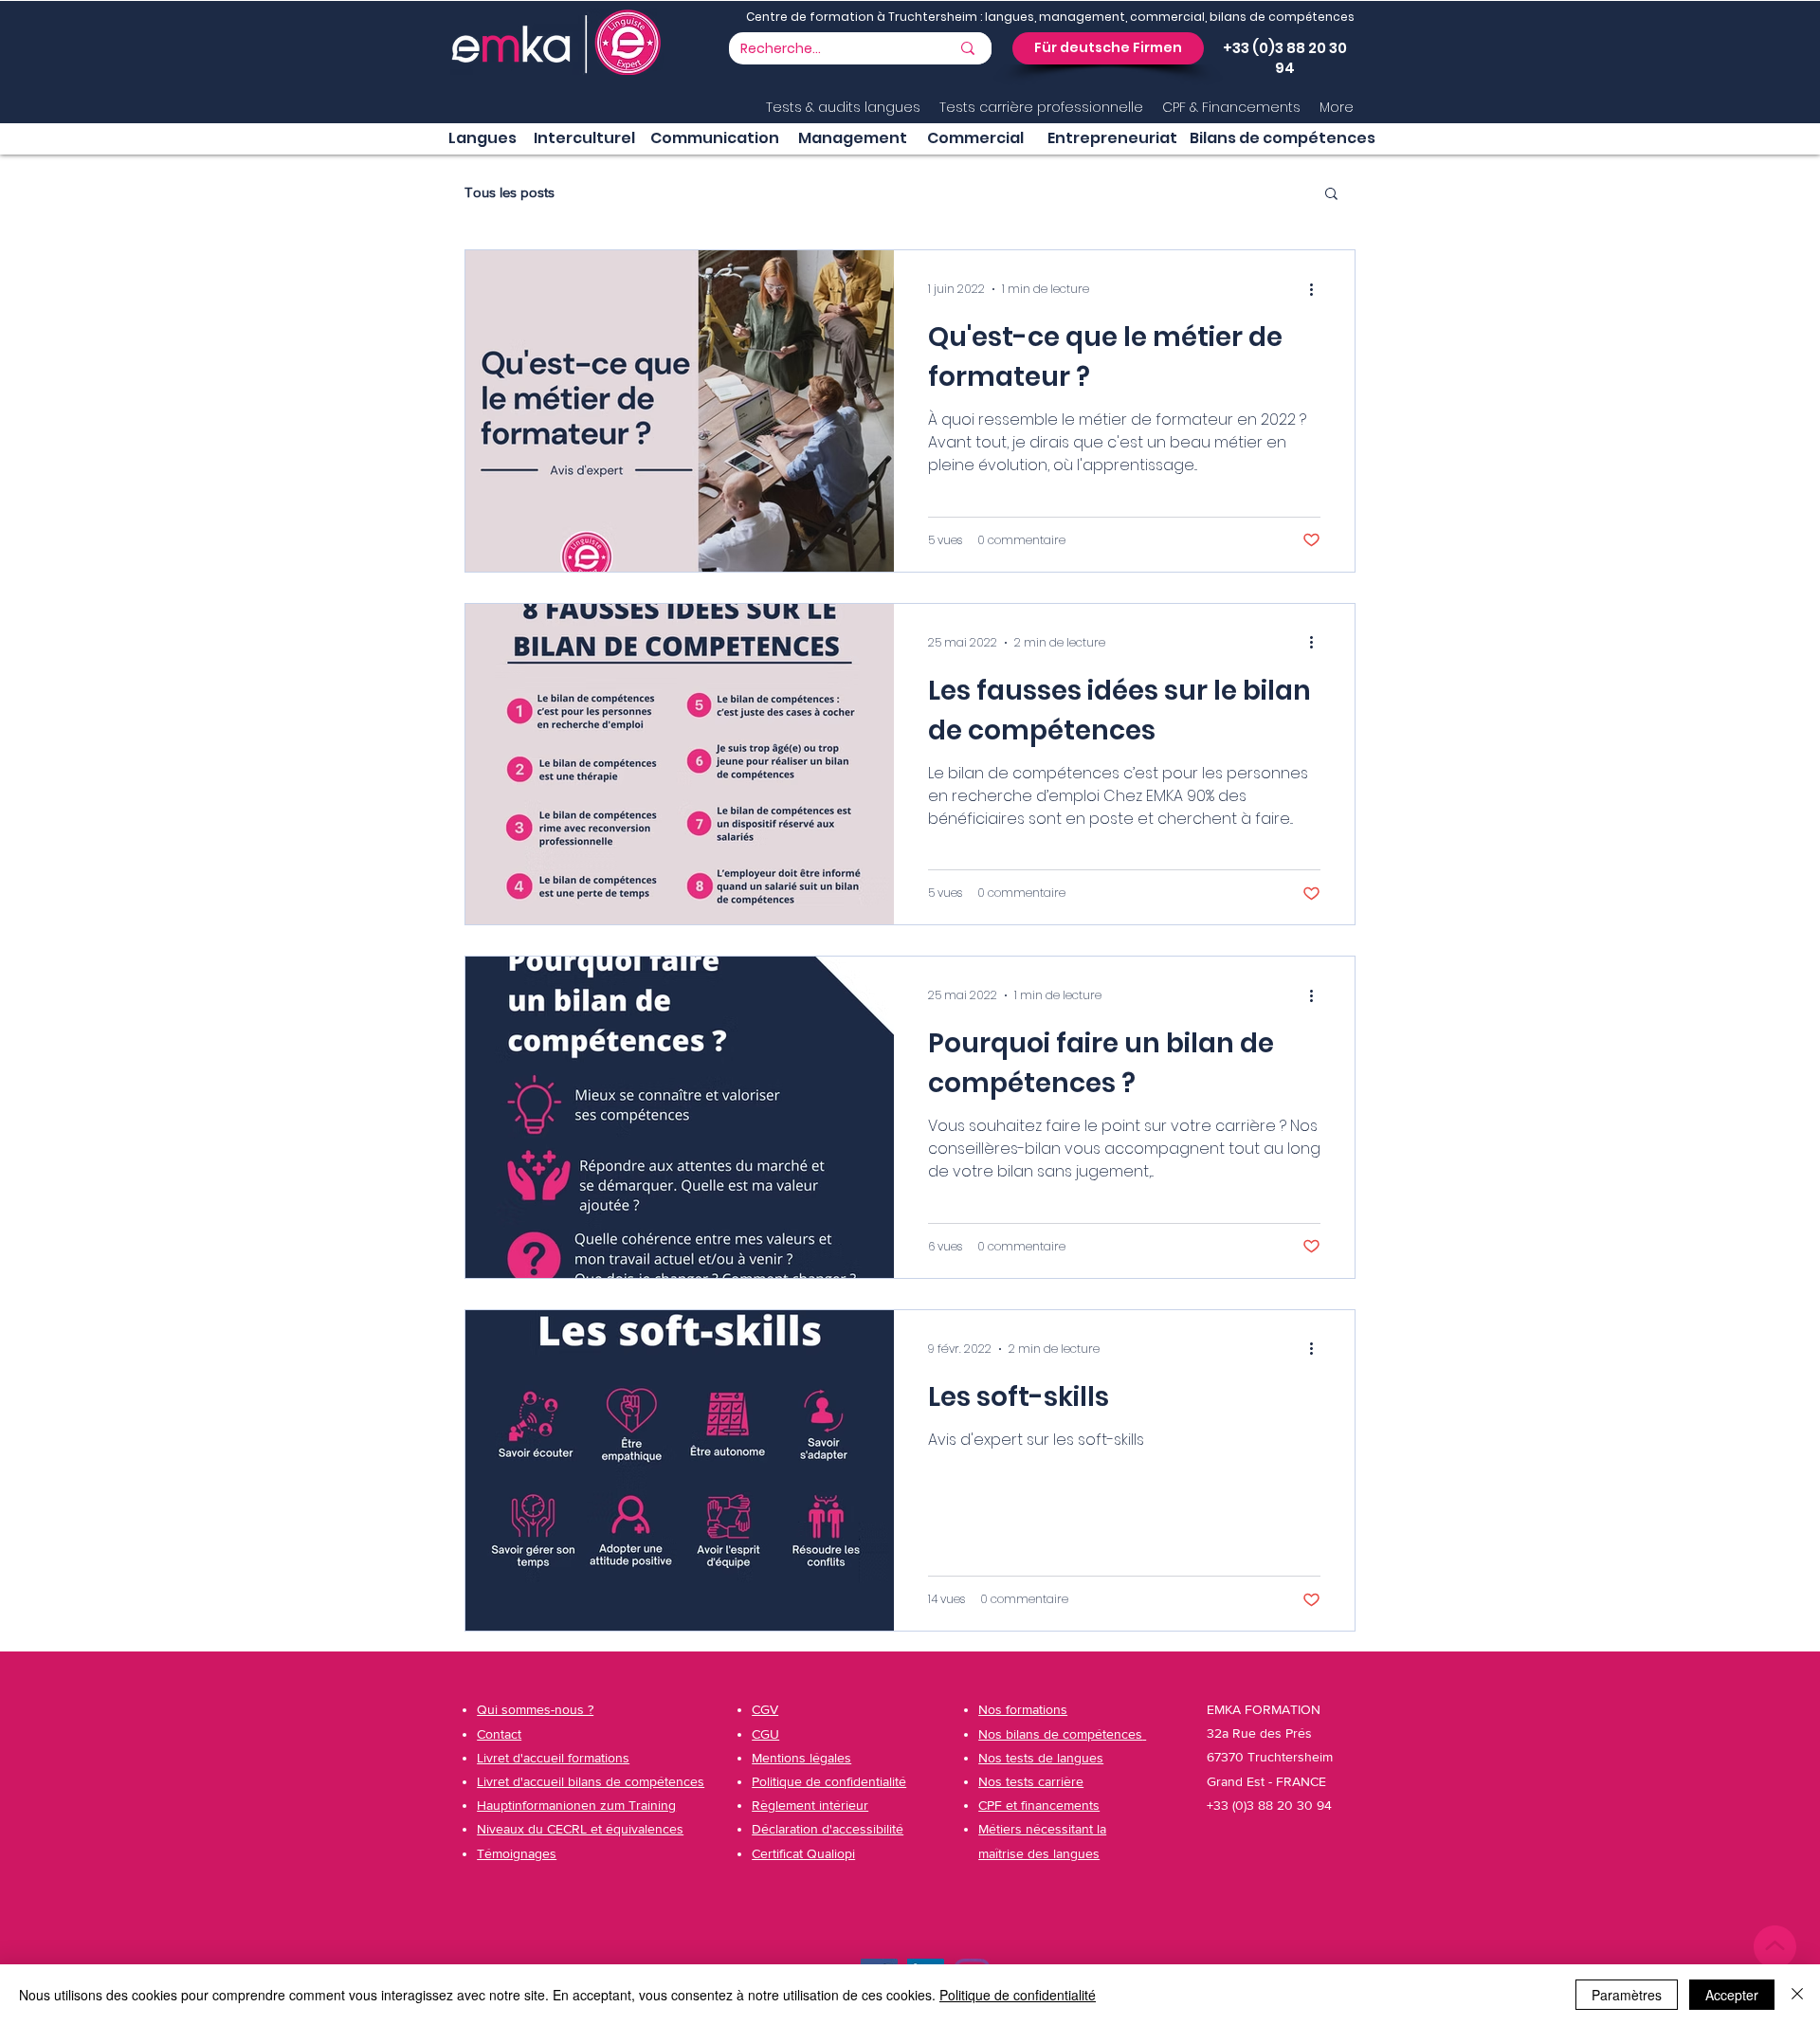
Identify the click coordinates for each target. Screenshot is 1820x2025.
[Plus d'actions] (1318, 289)
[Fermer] (1797, 1995)
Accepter (1732, 1995)
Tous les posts (510, 192)
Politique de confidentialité (1018, 1995)
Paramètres (1627, 1995)
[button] (1108, 48)
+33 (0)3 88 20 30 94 (1285, 58)
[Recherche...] (968, 48)
